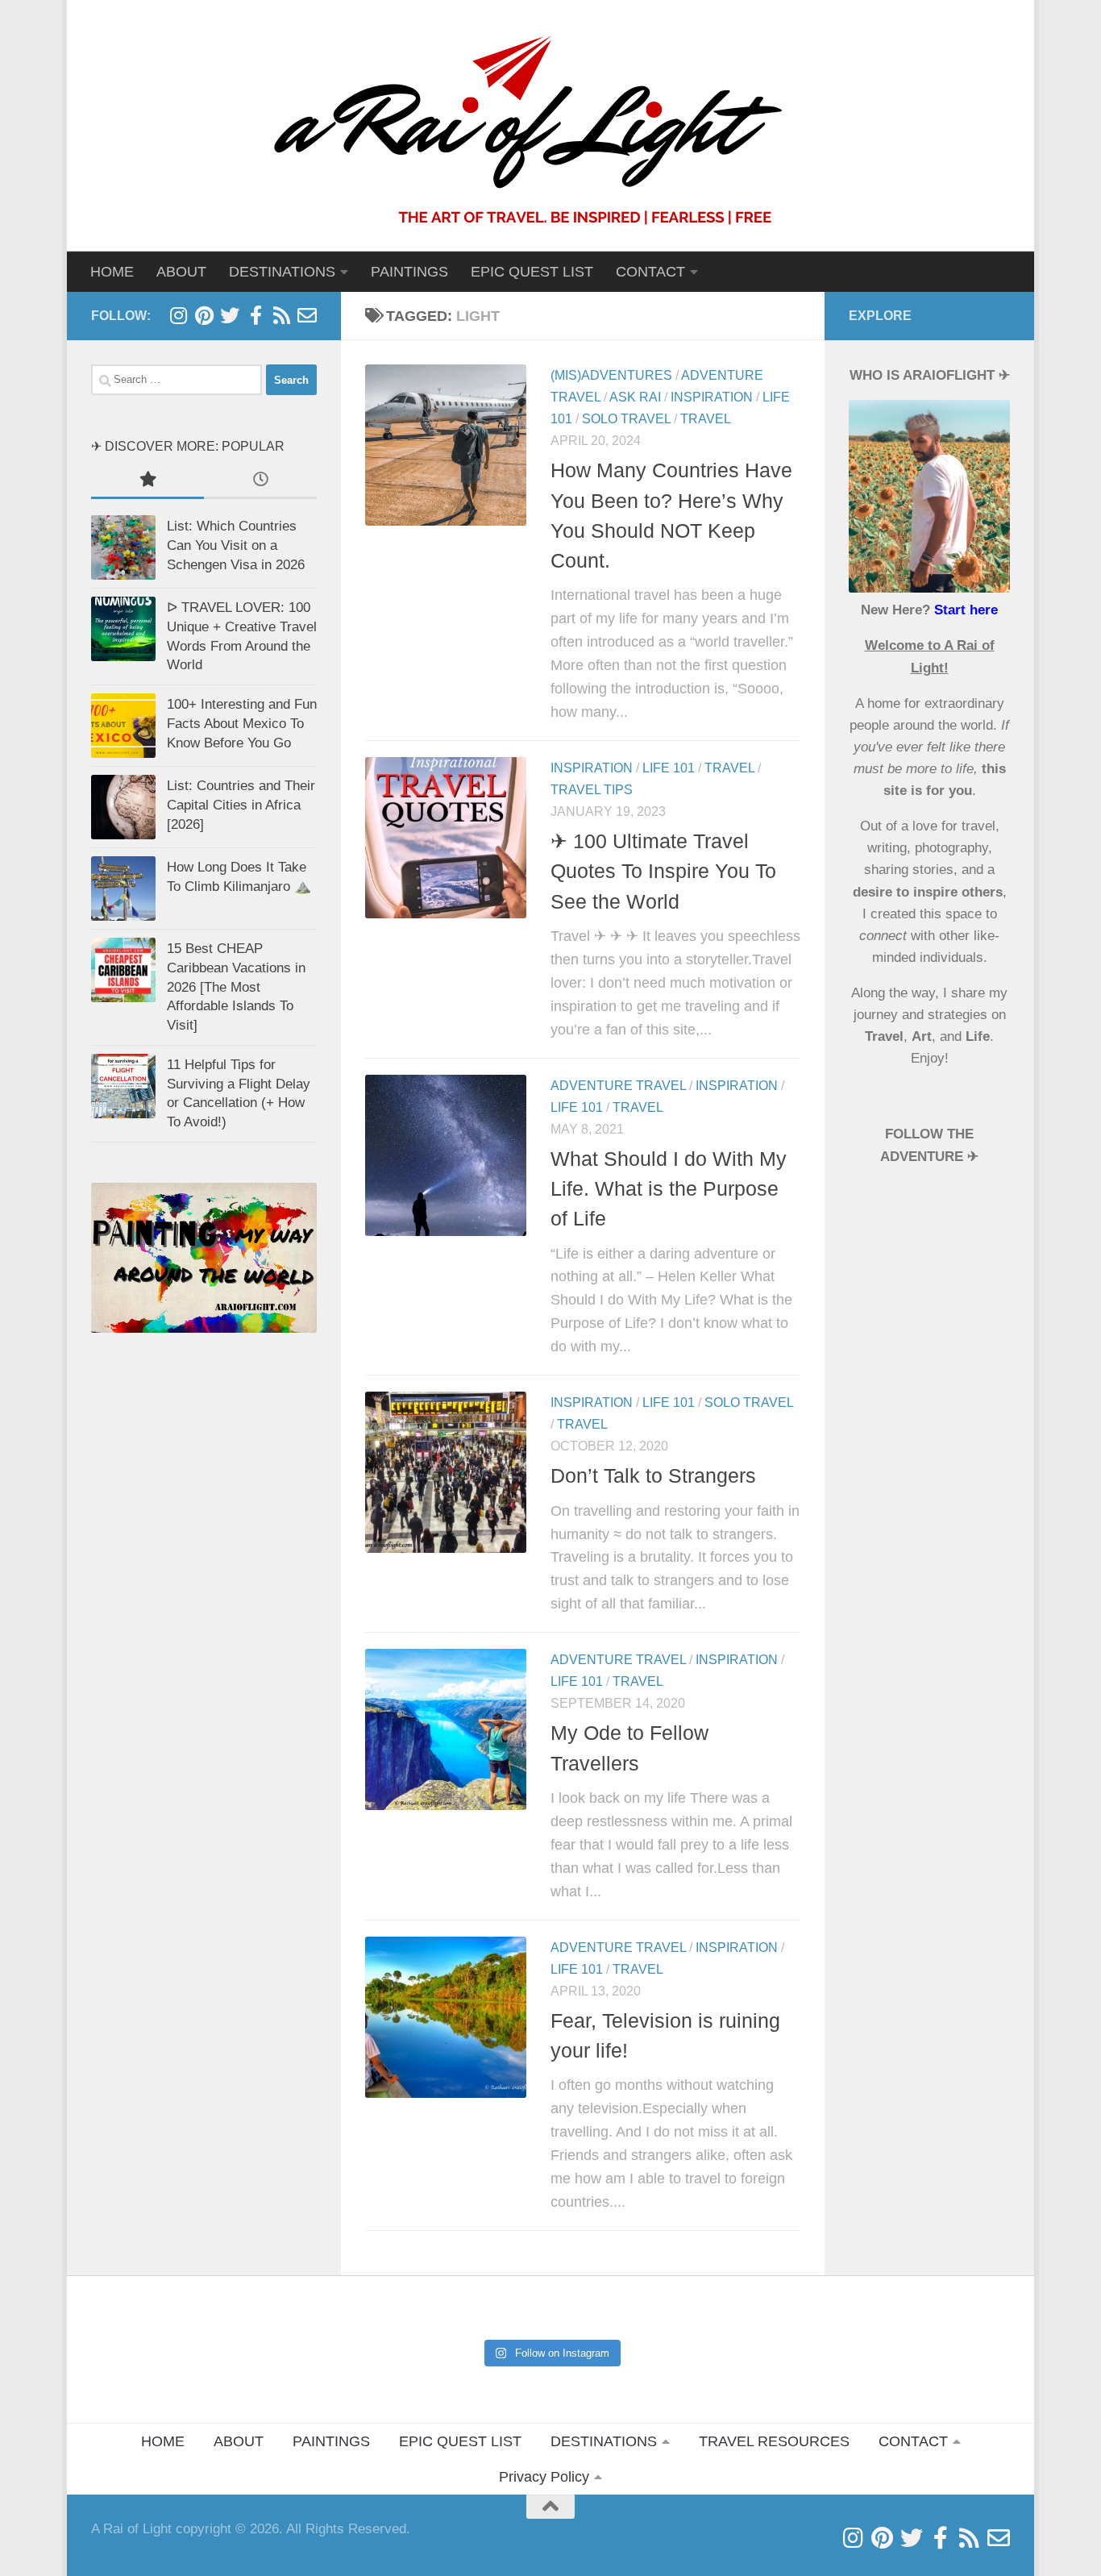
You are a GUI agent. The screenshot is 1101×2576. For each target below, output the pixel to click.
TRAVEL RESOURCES (774, 2441)
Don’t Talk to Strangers (653, 1475)
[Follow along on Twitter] (230, 315)
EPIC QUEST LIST (532, 272)
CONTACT (650, 272)
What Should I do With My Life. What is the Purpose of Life (669, 1189)
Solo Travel (626, 419)
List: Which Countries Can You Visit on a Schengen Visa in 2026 (236, 545)
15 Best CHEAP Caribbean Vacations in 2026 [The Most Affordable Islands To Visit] (236, 987)
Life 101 (669, 768)
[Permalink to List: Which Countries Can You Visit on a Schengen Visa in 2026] (123, 547)
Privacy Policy (544, 2477)
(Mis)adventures (611, 375)
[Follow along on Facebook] (256, 315)
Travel (706, 419)
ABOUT (181, 272)
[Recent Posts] (260, 481)
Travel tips (592, 790)
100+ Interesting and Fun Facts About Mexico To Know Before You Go (242, 723)
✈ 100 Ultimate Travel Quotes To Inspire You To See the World (663, 871)
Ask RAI (635, 397)
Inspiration (712, 397)
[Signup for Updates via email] (281, 315)
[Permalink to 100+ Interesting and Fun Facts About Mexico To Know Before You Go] (123, 726)
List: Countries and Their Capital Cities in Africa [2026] (241, 805)
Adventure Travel (618, 1086)
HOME (112, 272)
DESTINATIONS (604, 2441)
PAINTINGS (409, 272)
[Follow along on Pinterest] (204, 315)
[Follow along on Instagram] (178, 315)
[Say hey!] (307, 315)
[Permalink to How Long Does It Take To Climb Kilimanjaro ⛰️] (123, 888)
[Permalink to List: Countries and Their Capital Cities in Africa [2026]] (123, 807)
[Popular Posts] (147, 481)
